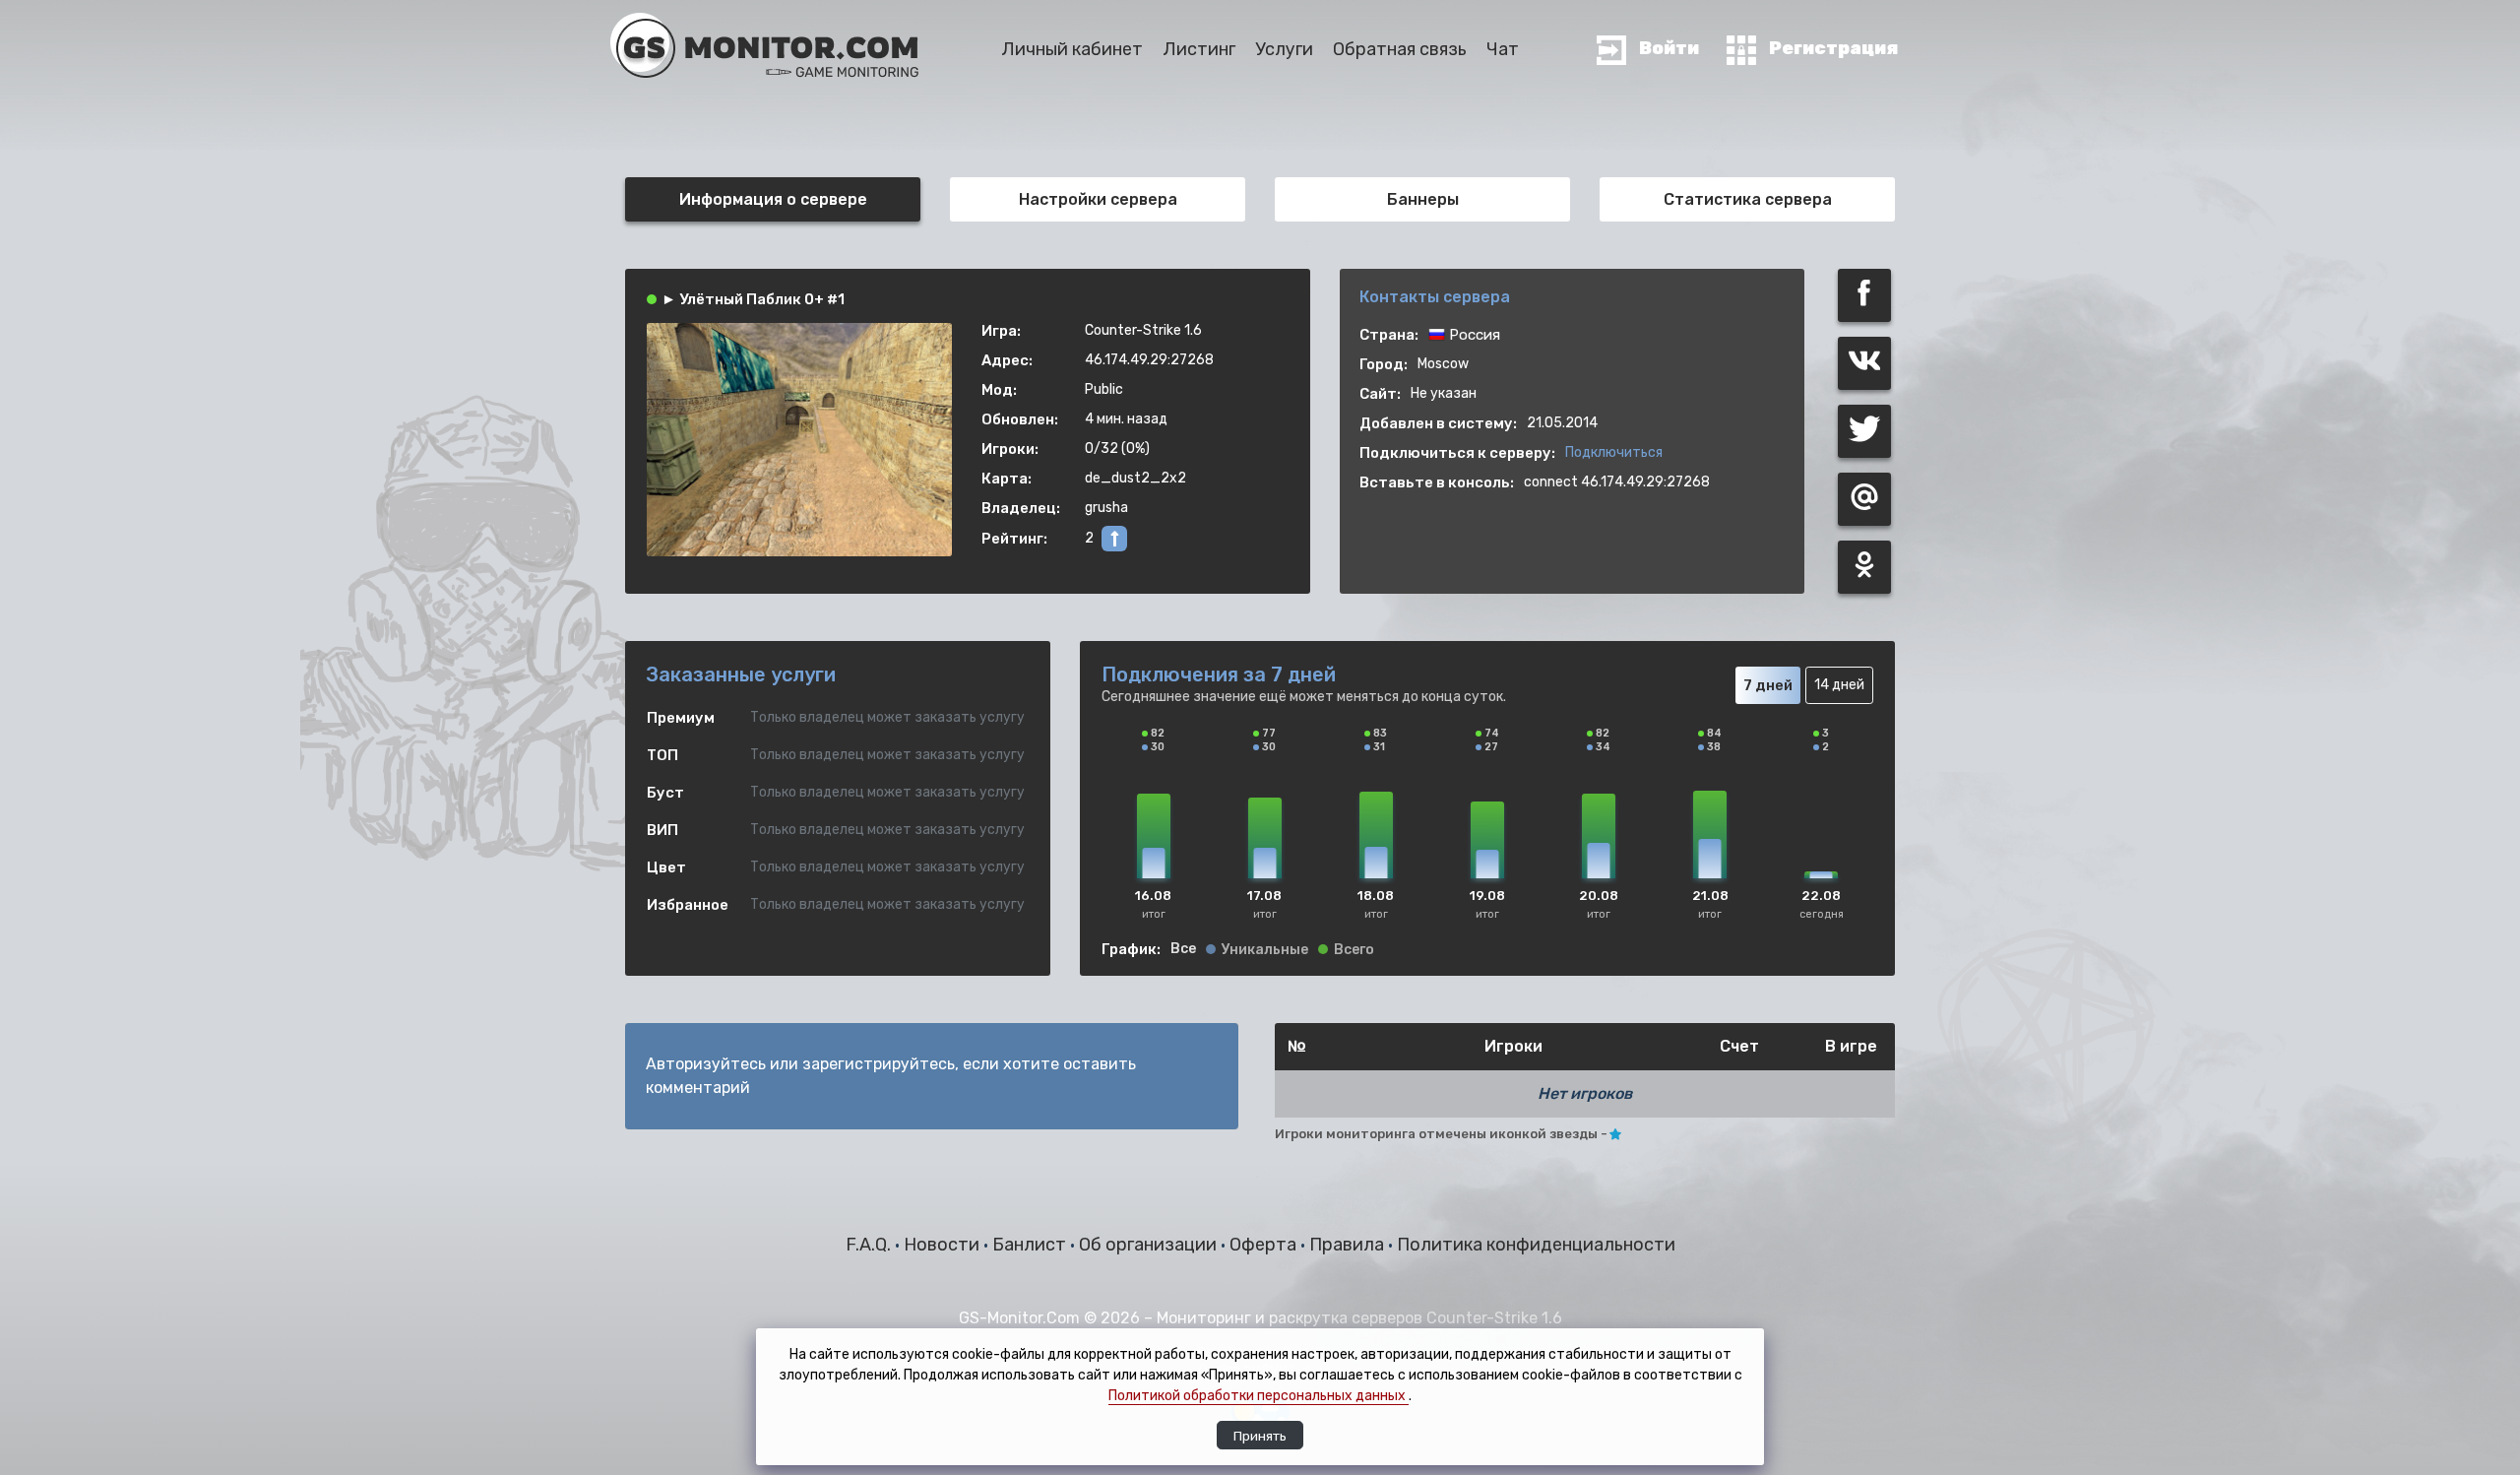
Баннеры (1423, 199)
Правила (1349, 1245)
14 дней (1839, 685)
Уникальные (1265, 950)
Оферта (1265, 1245)
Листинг (1199, 49)
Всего (1354, 950)
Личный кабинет (1072, 49)
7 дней (1768, 685)
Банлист (1031, 1245)
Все (1183, 949)
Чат (1503, 49)
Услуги (1284, 49)
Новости (944, 1245)
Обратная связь (1400, 49)
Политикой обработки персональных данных (1259, 1396)
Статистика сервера (1748, 199)
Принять (1260, 1436)
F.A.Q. (870, 1245)
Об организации (1150, 1245)
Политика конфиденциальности (1536, 1245)
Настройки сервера (1098, 199)
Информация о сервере (773, 199)
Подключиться (1614, 452)
